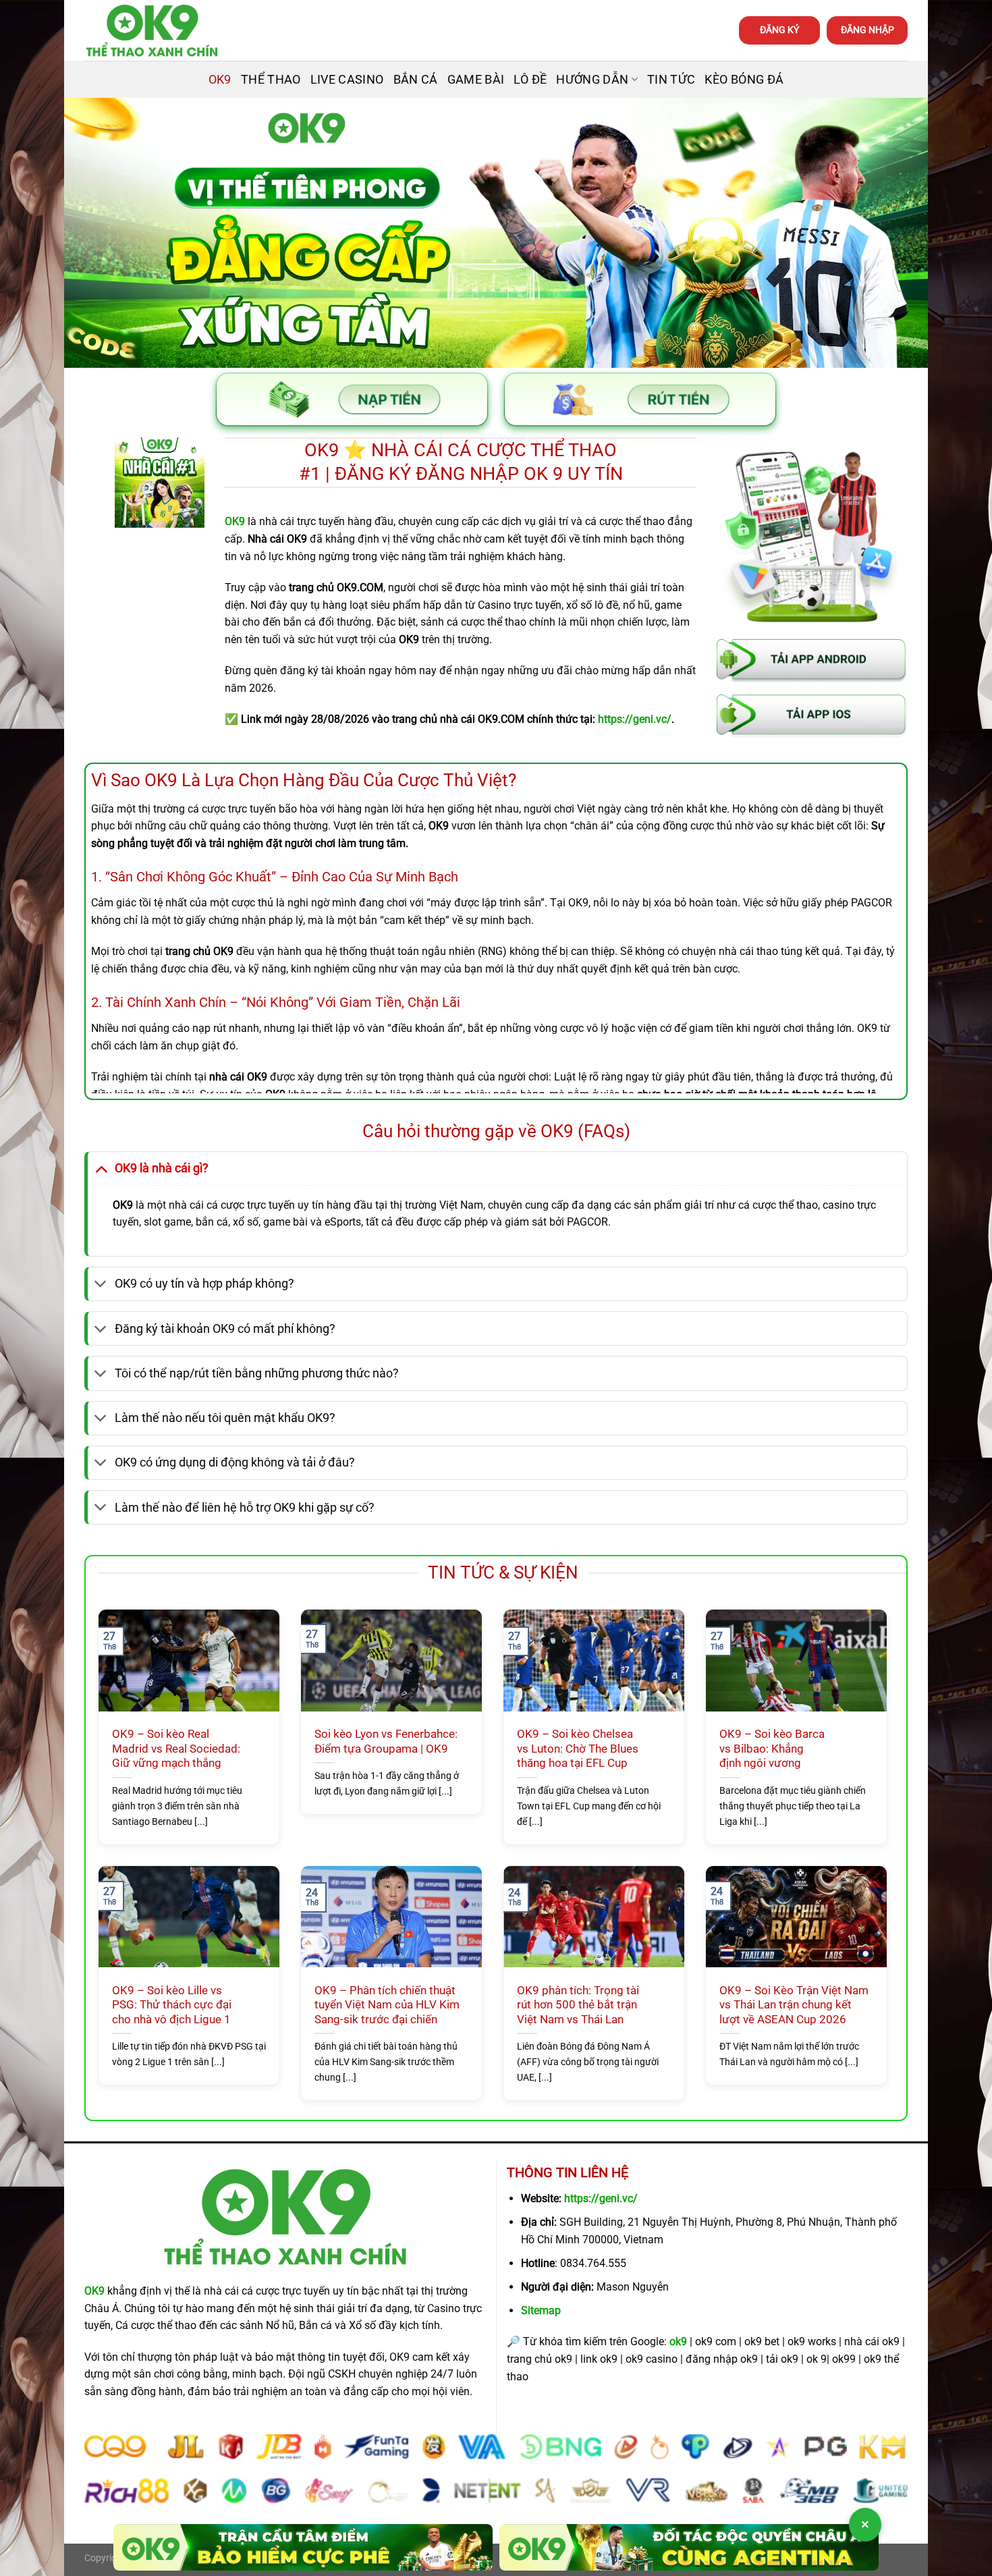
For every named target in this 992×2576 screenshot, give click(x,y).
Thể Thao (271, 80)
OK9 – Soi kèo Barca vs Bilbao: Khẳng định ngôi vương (772, 1749)
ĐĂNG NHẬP (867, 30)
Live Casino (347, 80)
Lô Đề (530, 80)
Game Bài (476, 80)
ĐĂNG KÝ (779, 30)
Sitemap (541, 2310)
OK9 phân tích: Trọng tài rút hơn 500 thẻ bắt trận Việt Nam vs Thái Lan (578, 2005)
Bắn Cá (416, 80)
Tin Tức (671, 80)
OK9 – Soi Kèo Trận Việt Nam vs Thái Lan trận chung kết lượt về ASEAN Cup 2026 (794, 2005)
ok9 (678, 2341)
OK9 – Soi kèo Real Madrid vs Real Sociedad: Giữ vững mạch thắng (176, 1749)
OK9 (220, 80)
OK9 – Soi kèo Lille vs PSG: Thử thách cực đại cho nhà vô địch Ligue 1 (172, 2005)
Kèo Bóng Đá (744, 80)
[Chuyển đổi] (101, 1168)
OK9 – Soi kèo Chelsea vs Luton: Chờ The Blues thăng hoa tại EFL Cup (578, 1749)
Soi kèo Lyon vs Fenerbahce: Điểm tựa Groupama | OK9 (386, 1742)
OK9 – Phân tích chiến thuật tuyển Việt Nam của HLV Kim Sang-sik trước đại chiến (387, 2005)
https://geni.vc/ (601, 2198)
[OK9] (152, 31)
